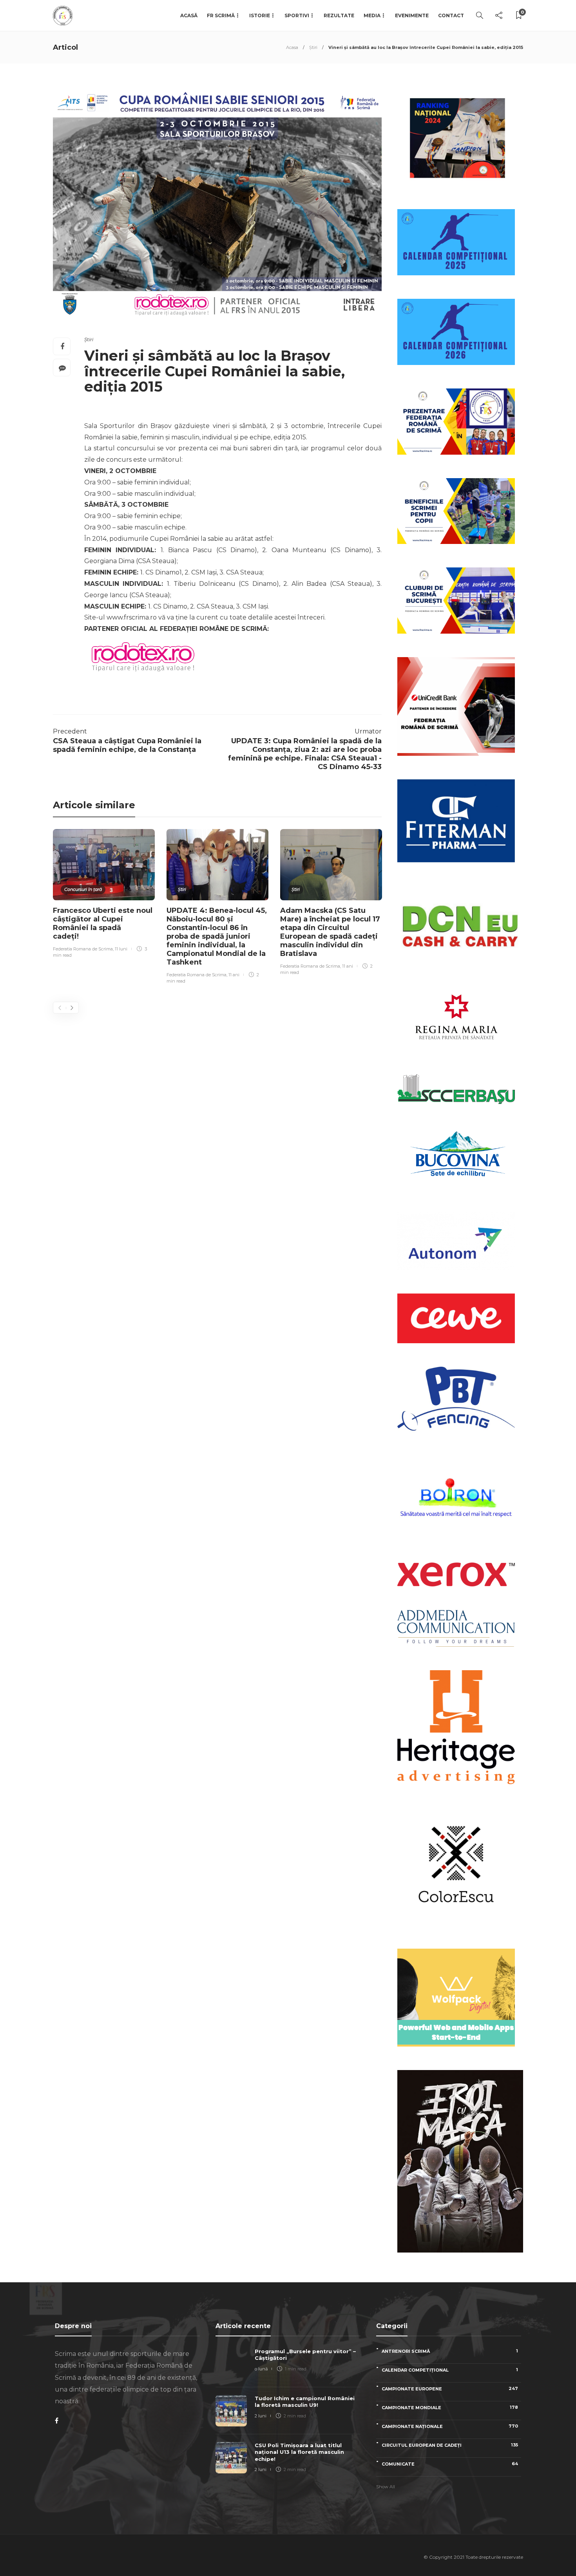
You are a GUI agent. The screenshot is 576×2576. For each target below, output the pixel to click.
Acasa (292, 47)
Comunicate (450, 2464)
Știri (313, 47)
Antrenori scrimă (450, 2351)
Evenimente (412, 15)
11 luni (121, 949)
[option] (104, 895)
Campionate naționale (450, 2426)
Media (372, 15)
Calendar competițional (450, 2370)
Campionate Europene (450, 2389)
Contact (451, 15)
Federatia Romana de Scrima (83, 949)
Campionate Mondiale (450, 2407)
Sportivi (297, 15)
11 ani (234, 975)
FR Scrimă (221, 15)
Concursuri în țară (83, 889)
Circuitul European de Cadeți (450, 2445)
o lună (261, 2369)
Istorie (260, 15)
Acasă (189, 15)
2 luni (261, 2416)
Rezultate (339, 15)
